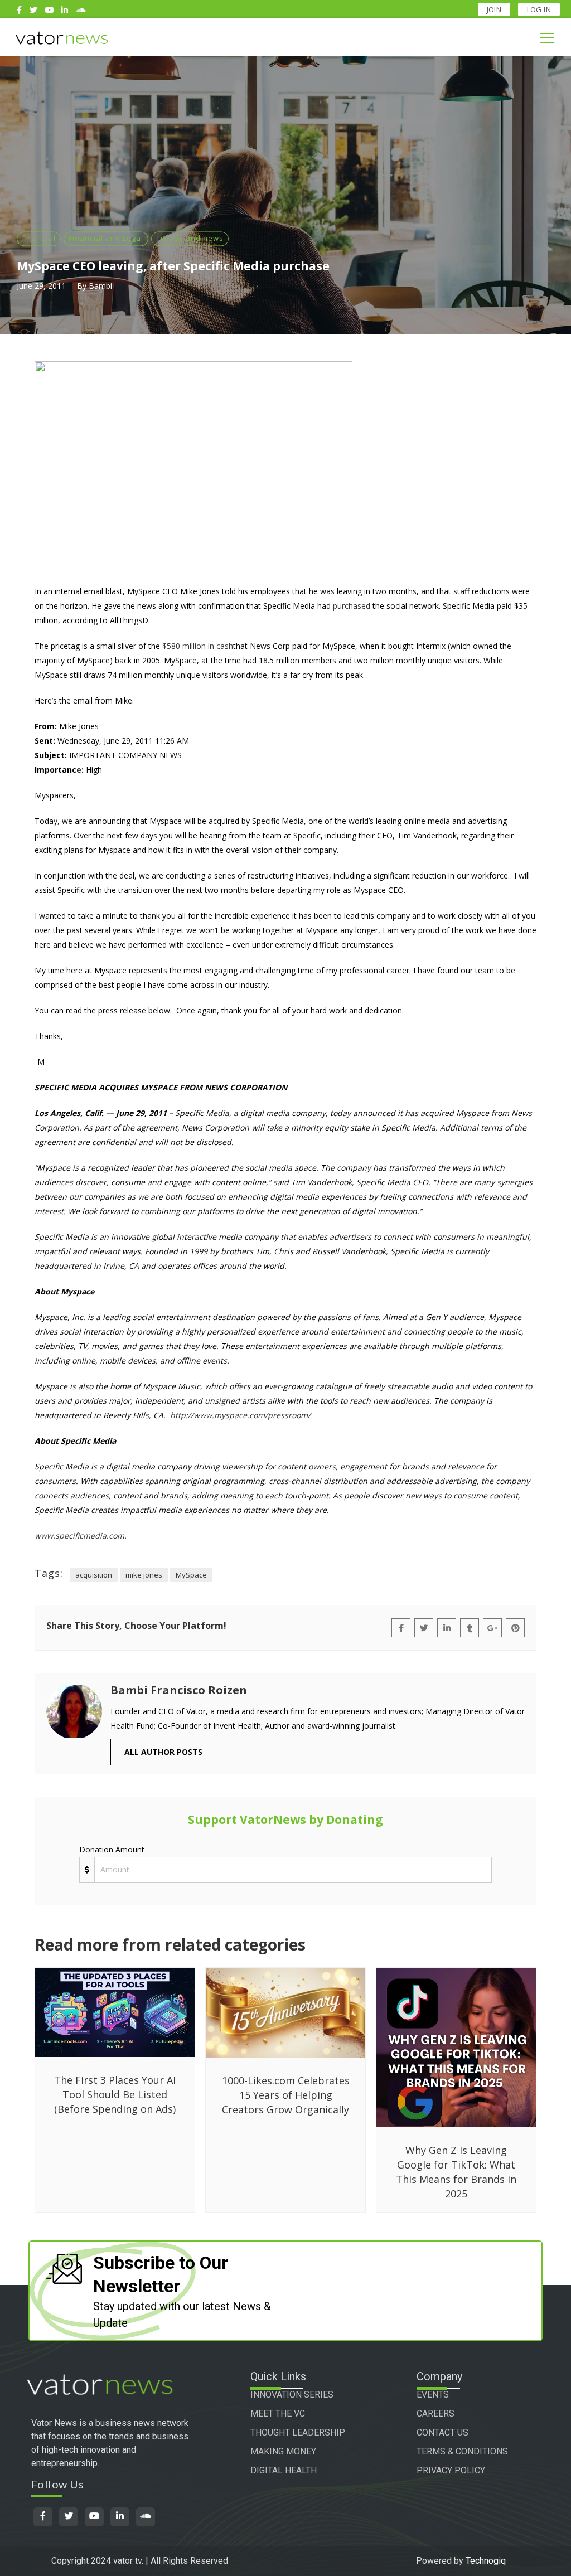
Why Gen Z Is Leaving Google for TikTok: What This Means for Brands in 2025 (456, 2172)
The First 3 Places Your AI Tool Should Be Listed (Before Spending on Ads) (115, 2094)
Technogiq (486, 2561)
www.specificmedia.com (79, 1536)
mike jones (144, 1575)
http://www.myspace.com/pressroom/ (240, 1415)
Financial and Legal (106, 238)
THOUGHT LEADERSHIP (298, 2432)
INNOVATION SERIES (292, 2395)
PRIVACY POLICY (451, 2470)
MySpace (191, 1575)
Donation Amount (112, 1849)
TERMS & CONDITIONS (462, 2451)
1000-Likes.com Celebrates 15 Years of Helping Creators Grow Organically (286, 2095)
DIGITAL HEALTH (284, 2470)
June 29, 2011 (41, 286)
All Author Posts (163, 1752)
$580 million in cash (198, 646)
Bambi (100, 286)
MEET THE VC (278, 2414)
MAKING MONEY (283, 2451)
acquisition (94, 1575)
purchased (352, 606)
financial (39, 238)
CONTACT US (442, 2432)
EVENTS (433, 2395)
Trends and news (190, 238)
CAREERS (435, 2414)
